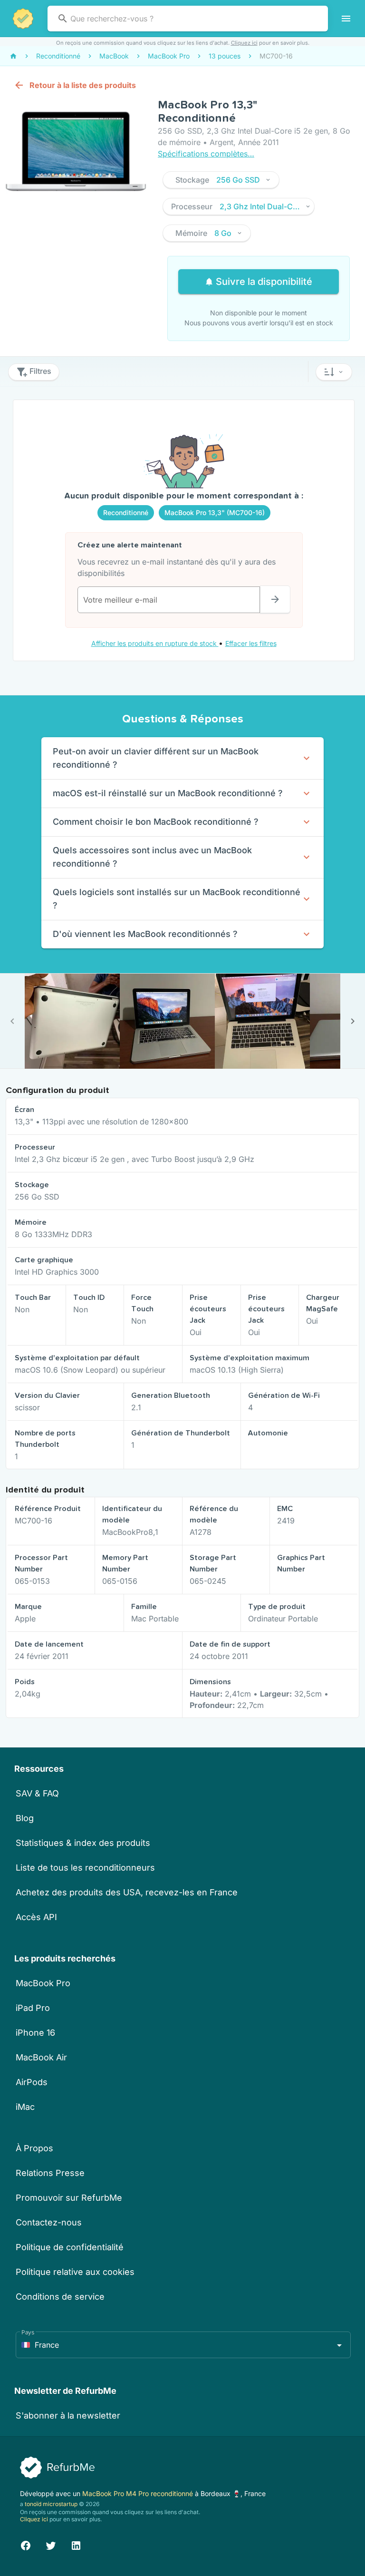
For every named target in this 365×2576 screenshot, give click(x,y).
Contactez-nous (49, 2222)
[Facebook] (26, 2544)
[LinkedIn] (76, 2544)
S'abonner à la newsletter (68, 2415)
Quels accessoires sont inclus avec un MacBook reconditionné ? (152, 857)
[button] (221, 180)
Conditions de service (60, 2297)
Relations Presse (50, 2173)
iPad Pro (33, 2008)
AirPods (32, 2082)
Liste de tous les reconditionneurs (85, 1868)
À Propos (34, 2148)
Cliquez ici (244, 43)
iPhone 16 (35, 2033)
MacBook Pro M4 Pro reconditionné (139, 2493)
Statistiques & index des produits (83, 1843)
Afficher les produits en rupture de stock (155, 643)
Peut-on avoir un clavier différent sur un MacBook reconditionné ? (156, 758)
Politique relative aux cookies (75, 2272)
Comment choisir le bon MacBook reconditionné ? (156, 822)
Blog (25, 1818)
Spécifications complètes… (206, 154)
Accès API (36, 1917)
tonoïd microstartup (51, 2504)
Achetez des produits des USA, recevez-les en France (127, 1892)
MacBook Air (41, 2057)
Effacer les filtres (251, 643)
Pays (28, 2332)
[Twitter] (51, 2544)
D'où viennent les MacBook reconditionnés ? (145, 934)
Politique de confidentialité (70, 2247)
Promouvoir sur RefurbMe (69, 2198)
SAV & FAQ (37, 1793)
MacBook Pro (43, 1983)
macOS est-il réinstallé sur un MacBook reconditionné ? (168, 793)
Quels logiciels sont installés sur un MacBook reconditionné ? (177, 899)
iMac (25, 2107)
